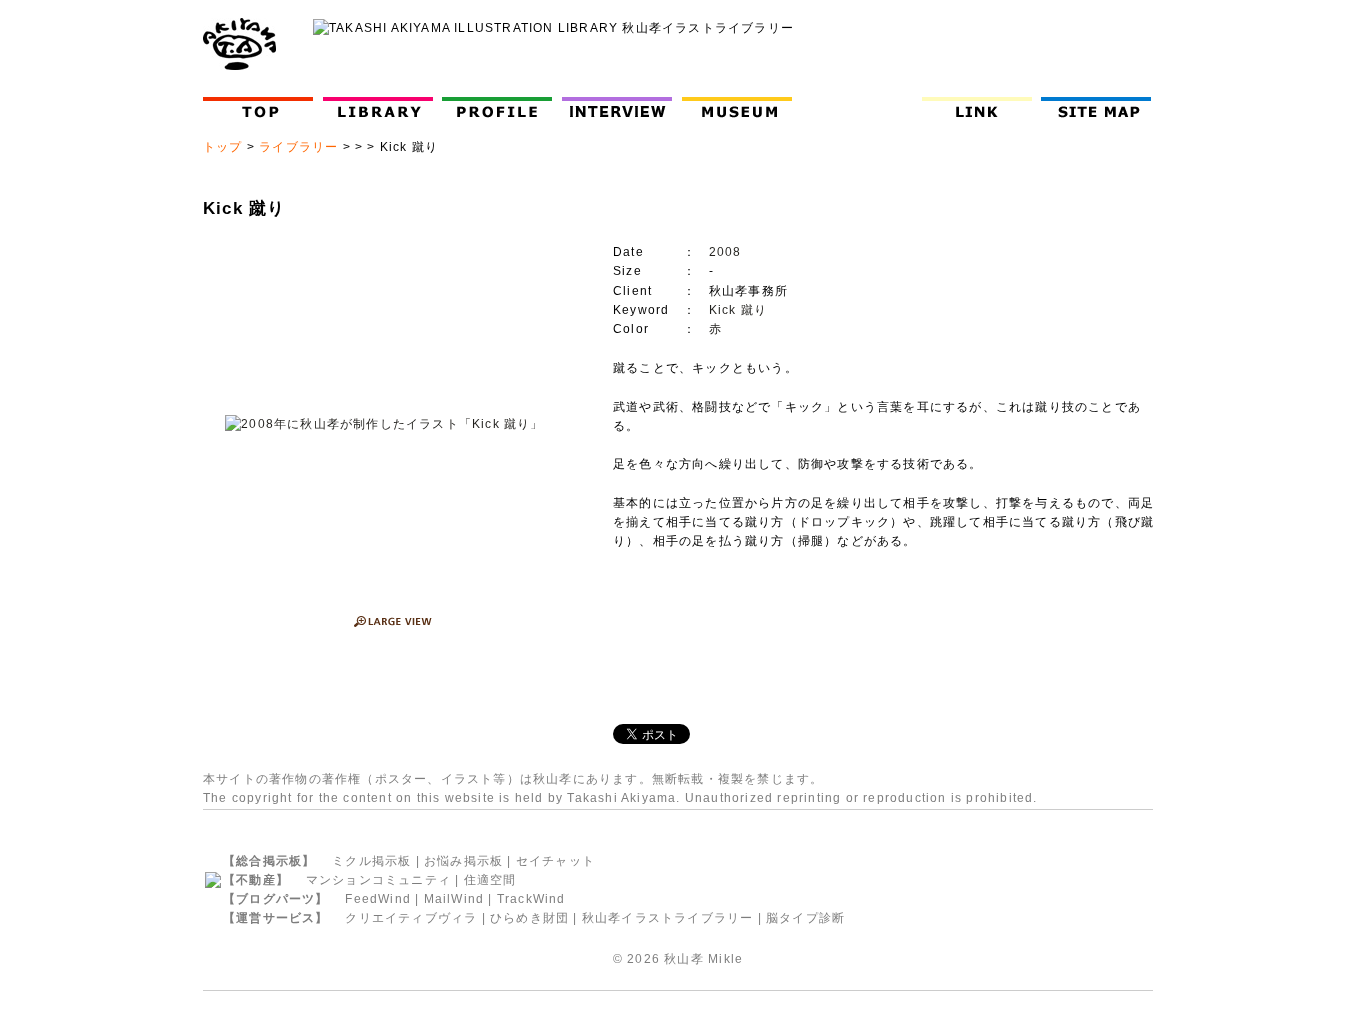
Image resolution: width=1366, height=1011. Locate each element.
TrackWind (531, 899)
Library (378, 107)
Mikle (725, 959)
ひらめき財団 (529, 918)
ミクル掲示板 (371, 861)
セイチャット (555, 861)
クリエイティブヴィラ (411, 918)
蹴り (754, 310)
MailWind (454, 899)
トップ (223, 147)
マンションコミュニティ (378, 880)
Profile (501, 107)
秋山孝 (684, 959)
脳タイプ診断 (805, 918)
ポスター (401, 779)
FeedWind (378, 899)
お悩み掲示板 (463, 861)
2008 (725, 252)
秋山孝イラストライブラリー (668, 918)
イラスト (467, 779)
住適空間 (490, 880)
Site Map (1100, 107)
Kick (723, 310)
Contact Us (861, 107)
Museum (741, 107)
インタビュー (621, 107)
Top (262, 107)
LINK (977, 107)
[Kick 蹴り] (384, 424)
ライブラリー (298, 147)
